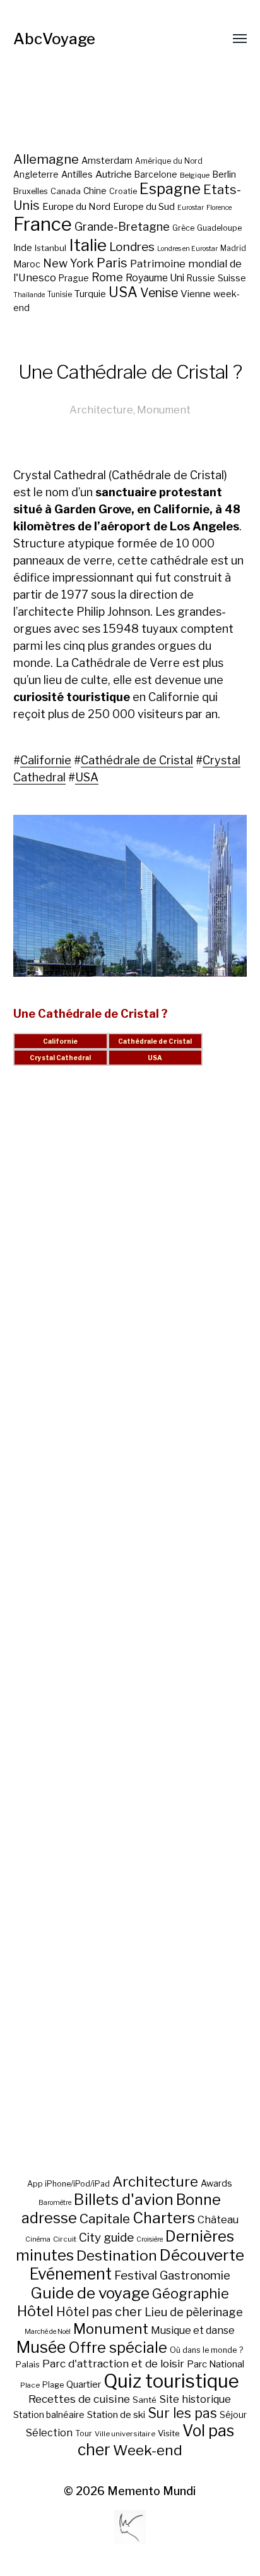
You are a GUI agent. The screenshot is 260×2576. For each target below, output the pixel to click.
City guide (106, 2237)
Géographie (191, 2293)
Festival (136, 2275)
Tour (84, 2433)
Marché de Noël (48, 2332)
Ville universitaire (125, 2434)
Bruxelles (31, 191)
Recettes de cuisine (79, 2399)
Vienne (196, 294)
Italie (88, 245)
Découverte (202, 2255)
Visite (169, 2433)
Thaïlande (29, 295)
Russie (201, 278)
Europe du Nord (76, 206)
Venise (159, 293)
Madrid (233, 248)
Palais (28, 2364)
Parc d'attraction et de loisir (113, 2364)
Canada (66, 191)
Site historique (195, 2399)
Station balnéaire (49, 2414)
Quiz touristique (171, 2381)
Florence (219, 208)
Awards (216, 2183)
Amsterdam (107, 160)
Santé (145, 2400)
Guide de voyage (90, 2293)
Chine (95, 191)
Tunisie (60, 295)
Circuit (65, 2239)
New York (68, 263)
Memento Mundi (151, 2491)
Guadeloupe (219, 228)
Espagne (170, 189)
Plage (53, 2385)
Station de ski (116, 2414)
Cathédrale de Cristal (137, 760)
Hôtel (35, 2311)
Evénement (71, 2274)
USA (123, 292)
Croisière (150, 2239)
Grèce (183, 228)
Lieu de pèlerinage (194, 2312)
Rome (107, 277)
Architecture (101, 410)
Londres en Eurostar (187, 249)
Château (218, 2219)
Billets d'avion (124, 2200)
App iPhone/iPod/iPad (68, 2184)
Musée (41, 2347)
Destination (117, 2256)
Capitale (105, 2219)
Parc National (216, 2364)
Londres (132, 247)
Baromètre (55, 2203)
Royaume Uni (155, 278)
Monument (164, 410)
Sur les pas (182, 2413)
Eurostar (191, 208)
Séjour (233, 2415)
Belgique (195, 175)
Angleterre (36, 174)
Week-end (148, 2450)
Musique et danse (193, 2330)
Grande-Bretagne (122, 227)
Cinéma (38, 2239)
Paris (112, 263)
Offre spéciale (118, 2348)
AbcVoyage (54, 39)
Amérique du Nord (169, 161)
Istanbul (50, 248)
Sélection (49, 2433)
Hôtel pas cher (99, 2312)
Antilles (77, 174)
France (43, 224)
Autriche (114, 174)
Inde (23, 248)
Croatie (123, 191)
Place (30, 2385)
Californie (46, 760)
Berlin (224, 174)
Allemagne (46, 159)
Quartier (84, 2384)
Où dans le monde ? (206, 2350)
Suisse (232, 278)
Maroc (27, 264)
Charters (164, 2218)
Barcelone (156, 174)
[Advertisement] (130, 1635)
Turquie (90, 294)
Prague (74, 278)
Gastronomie (195, 2275)
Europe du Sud (144, 207)
